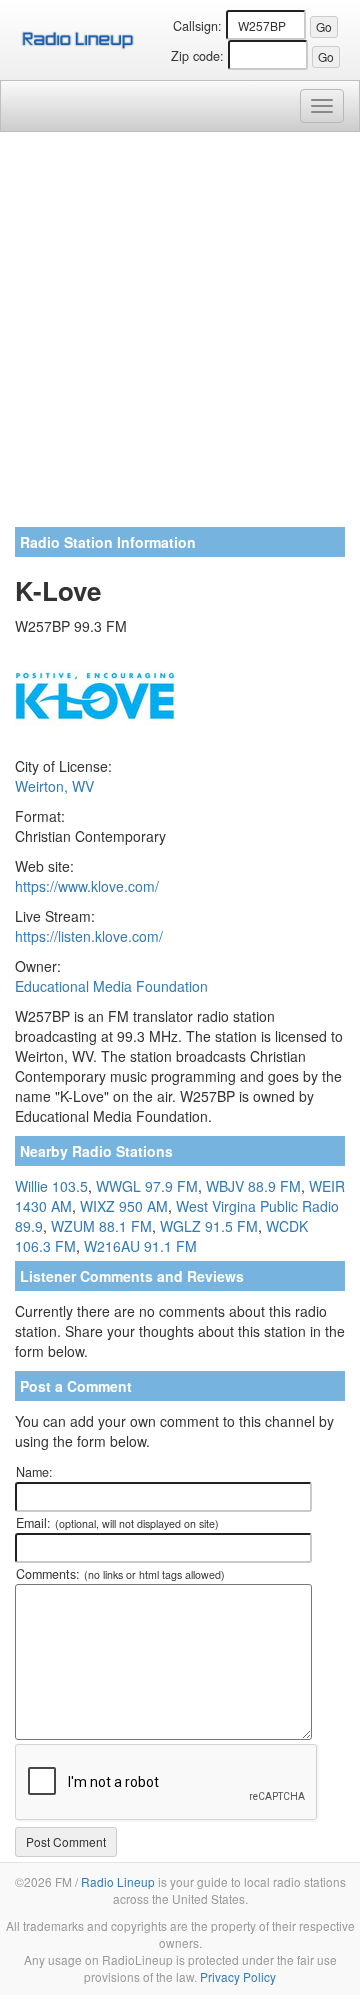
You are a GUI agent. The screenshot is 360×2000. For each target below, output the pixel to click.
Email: (117, 1523)
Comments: (120, 1574)
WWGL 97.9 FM (147, 1186)
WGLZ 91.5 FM (209, 1226)
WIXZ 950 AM (124, 1206)
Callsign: (197, 26)
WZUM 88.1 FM (101, 1226)
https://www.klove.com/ (87, 886)
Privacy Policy (238, 1976)
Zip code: (197, 56)
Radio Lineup (118, 1881)
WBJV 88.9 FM (253, 1186)
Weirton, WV (54, 786)
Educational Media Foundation (111, 986)
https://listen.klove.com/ (89, 936)
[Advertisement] (180, 337)
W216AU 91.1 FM (140, 1246)
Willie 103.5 (51, 1186)
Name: (34, 1472)
